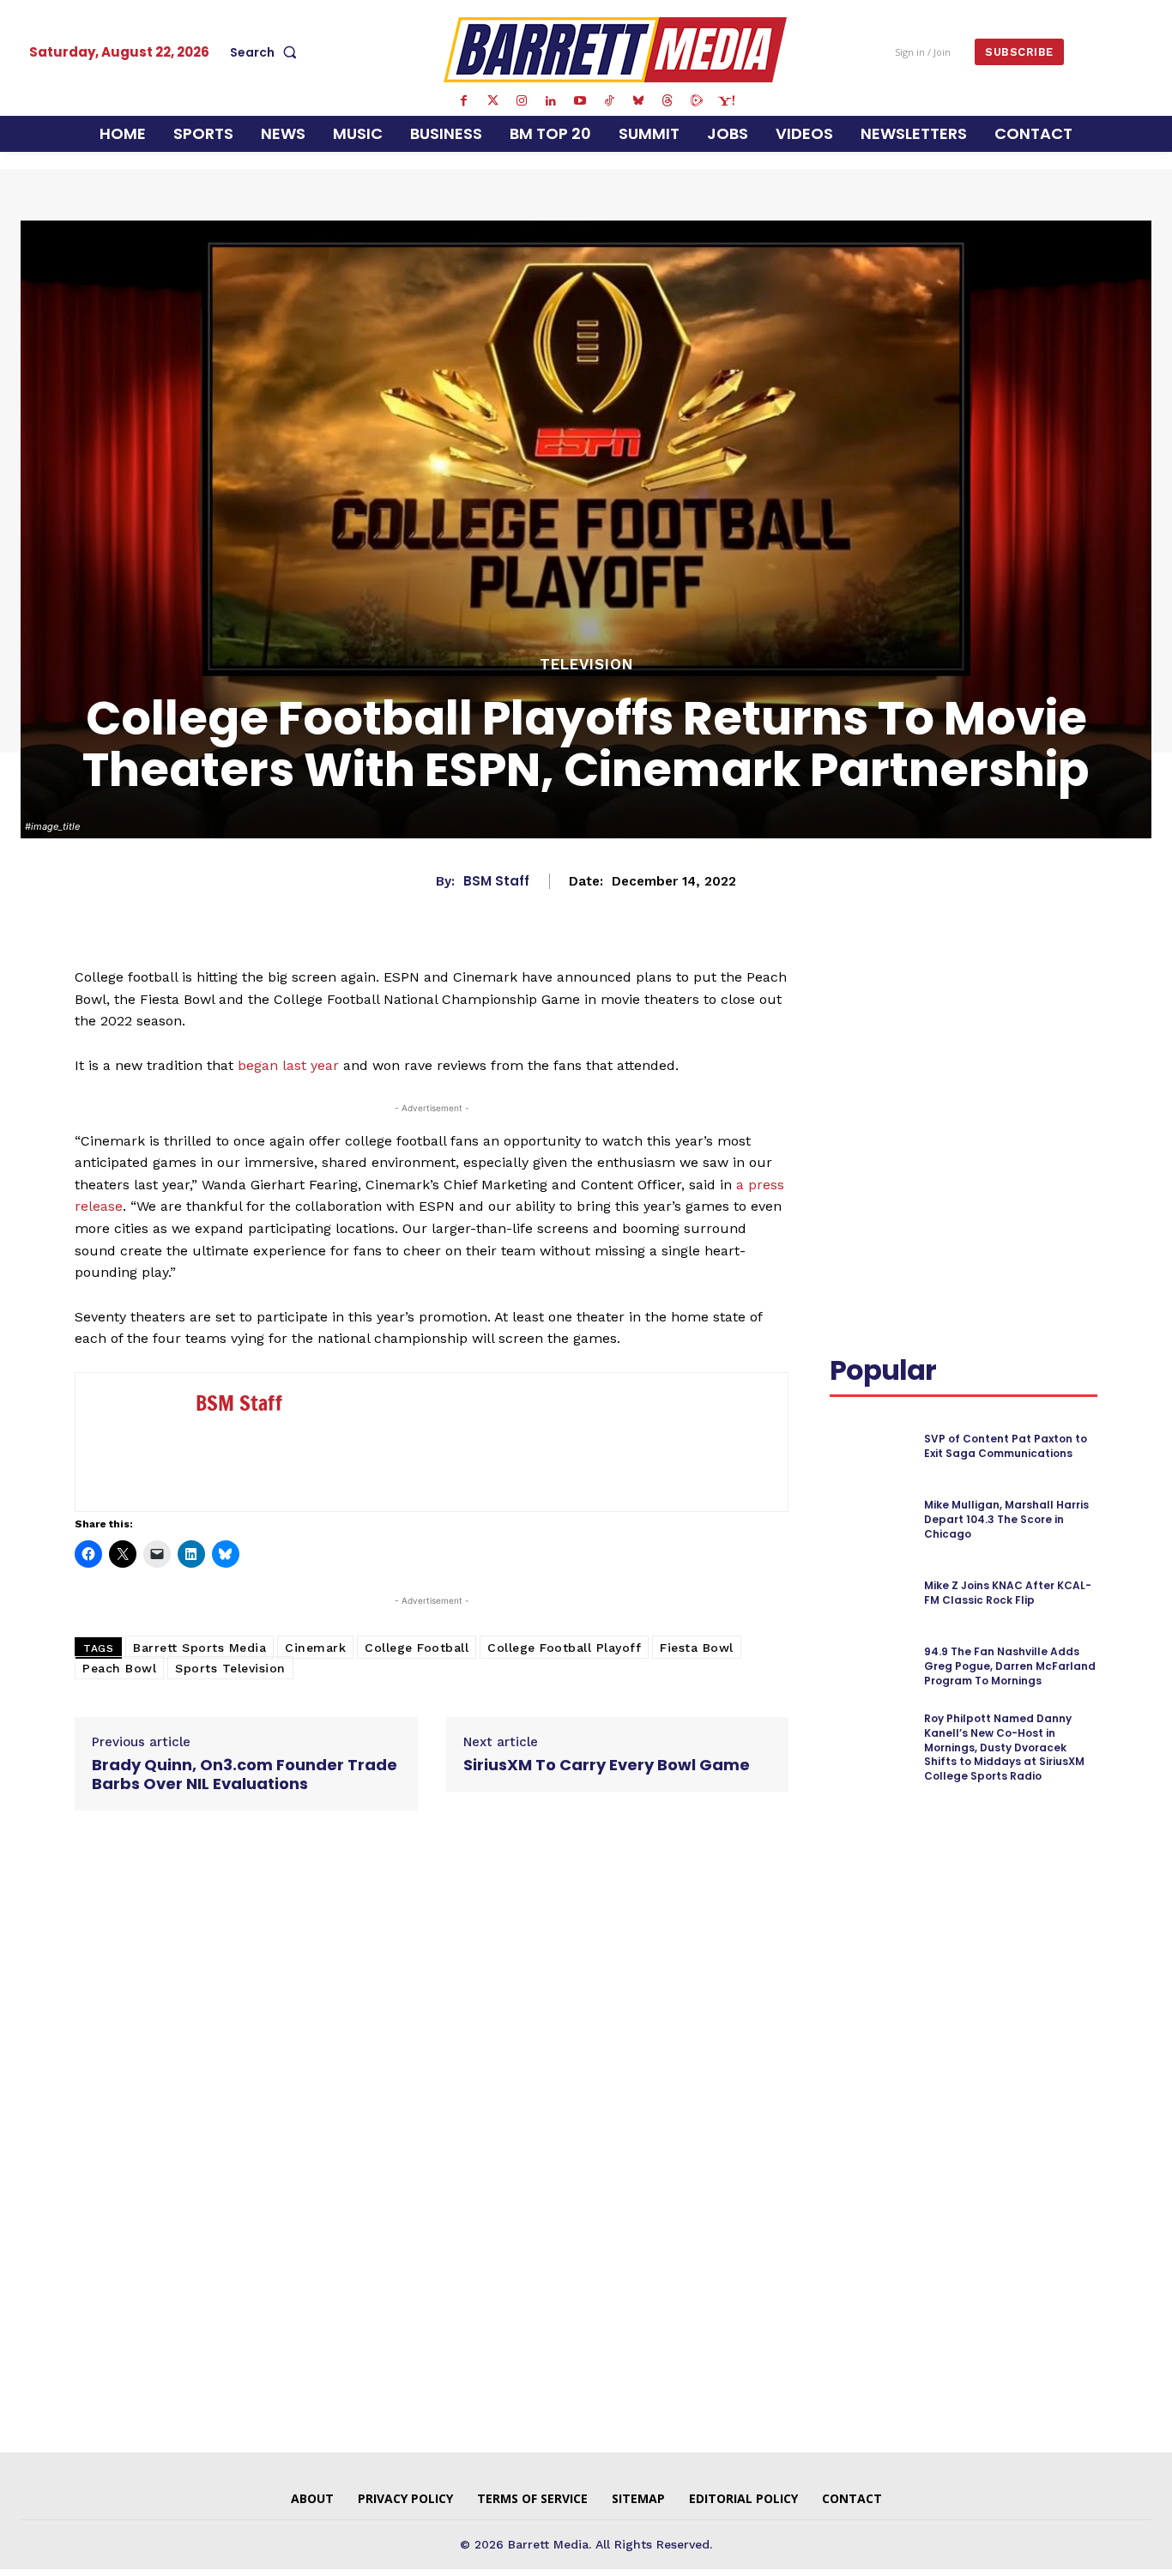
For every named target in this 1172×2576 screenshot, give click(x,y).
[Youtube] (580, 101)
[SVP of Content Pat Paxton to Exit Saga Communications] (870, 1446)
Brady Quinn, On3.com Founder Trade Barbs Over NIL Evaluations (245, 1774)
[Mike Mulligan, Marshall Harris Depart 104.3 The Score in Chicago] (870, 1520)
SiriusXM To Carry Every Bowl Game (607, 1765)
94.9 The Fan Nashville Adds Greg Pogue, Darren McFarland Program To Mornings (1010, 1666)
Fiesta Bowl (697, 1648)
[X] (993, 1001)
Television (586, 665)
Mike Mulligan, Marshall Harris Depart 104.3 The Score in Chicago (1006, 1519)
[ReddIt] (1072, 1001)
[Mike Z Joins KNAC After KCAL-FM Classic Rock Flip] (870, 1593)
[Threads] (668, 101)
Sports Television (230, 1668)
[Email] (847, 1041)
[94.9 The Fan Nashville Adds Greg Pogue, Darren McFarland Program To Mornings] (870, 1667)
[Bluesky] (638, 101)
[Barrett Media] (615, 50)
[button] (267, 52)
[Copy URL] (886, 1041)
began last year (288, 1065)
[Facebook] (463, 101)
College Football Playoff (564, 1648)
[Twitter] (492, 101)
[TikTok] (609, 101)
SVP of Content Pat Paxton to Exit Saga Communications (1006, 1446)
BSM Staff (496, 881)
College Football (417, 1648)
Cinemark (315, 1648)
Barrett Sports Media (199, 1648)
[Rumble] (697, 101)
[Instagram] (522, 101)
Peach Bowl (119, 1668)
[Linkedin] (551, 101)
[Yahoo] (726, 101)
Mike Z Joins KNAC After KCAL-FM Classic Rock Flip (1008, 1593)
